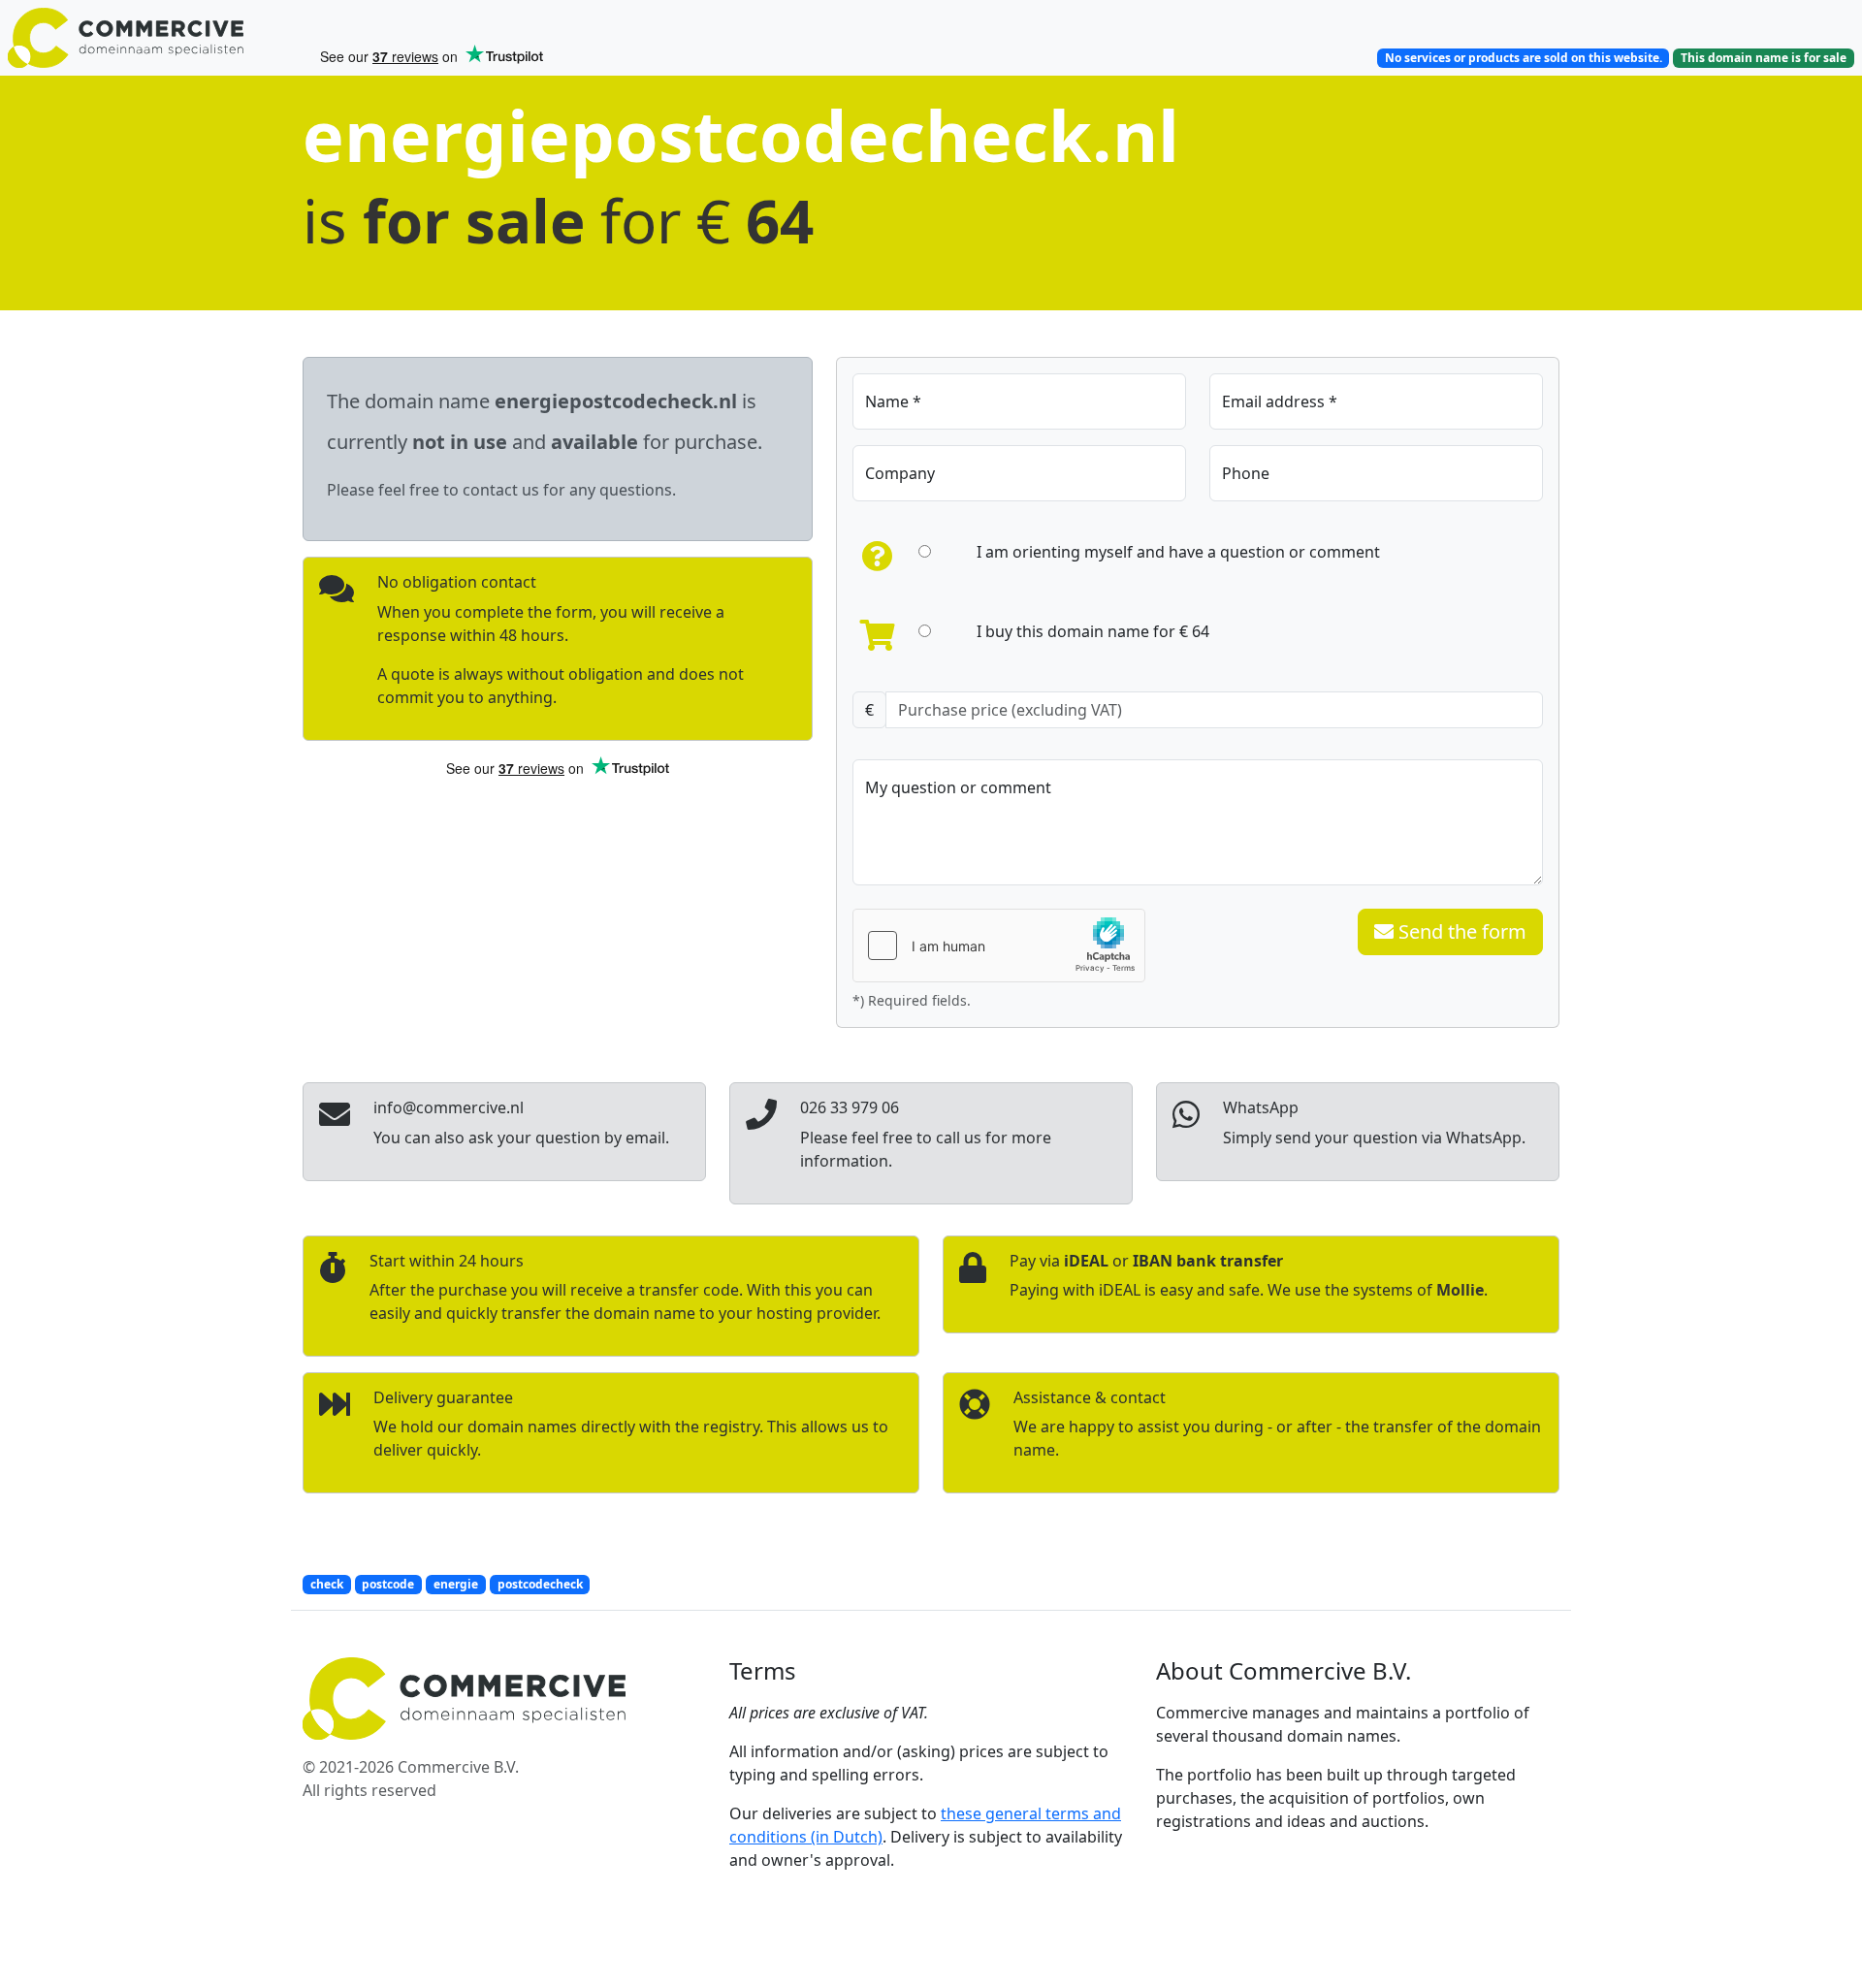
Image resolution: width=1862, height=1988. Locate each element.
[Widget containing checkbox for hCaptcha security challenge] (999, 946)
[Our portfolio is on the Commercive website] (155, 38)
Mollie (1460, 1290)
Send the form (1460, 931)
